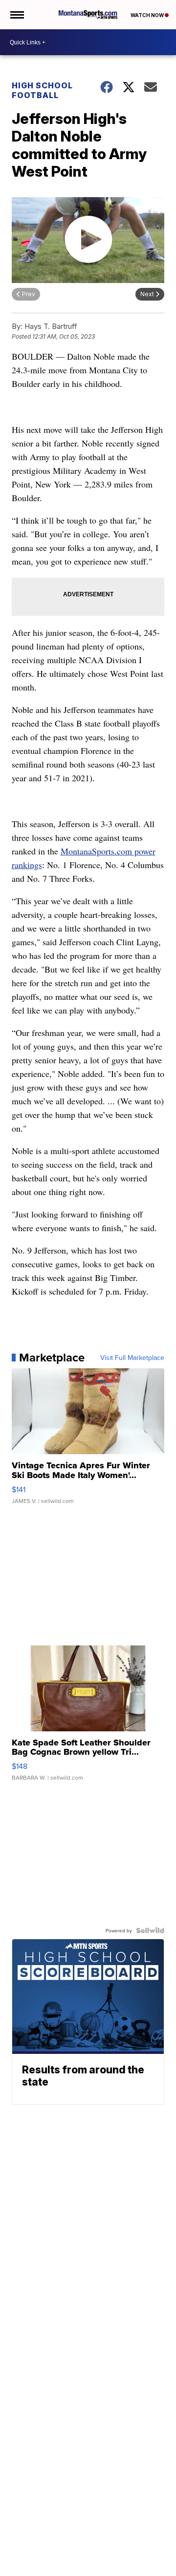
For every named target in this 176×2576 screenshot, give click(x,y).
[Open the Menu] (16, 15)
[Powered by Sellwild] (150, 1930)
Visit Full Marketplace (132, 1358)
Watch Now (148, 15)
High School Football (42, 90)
